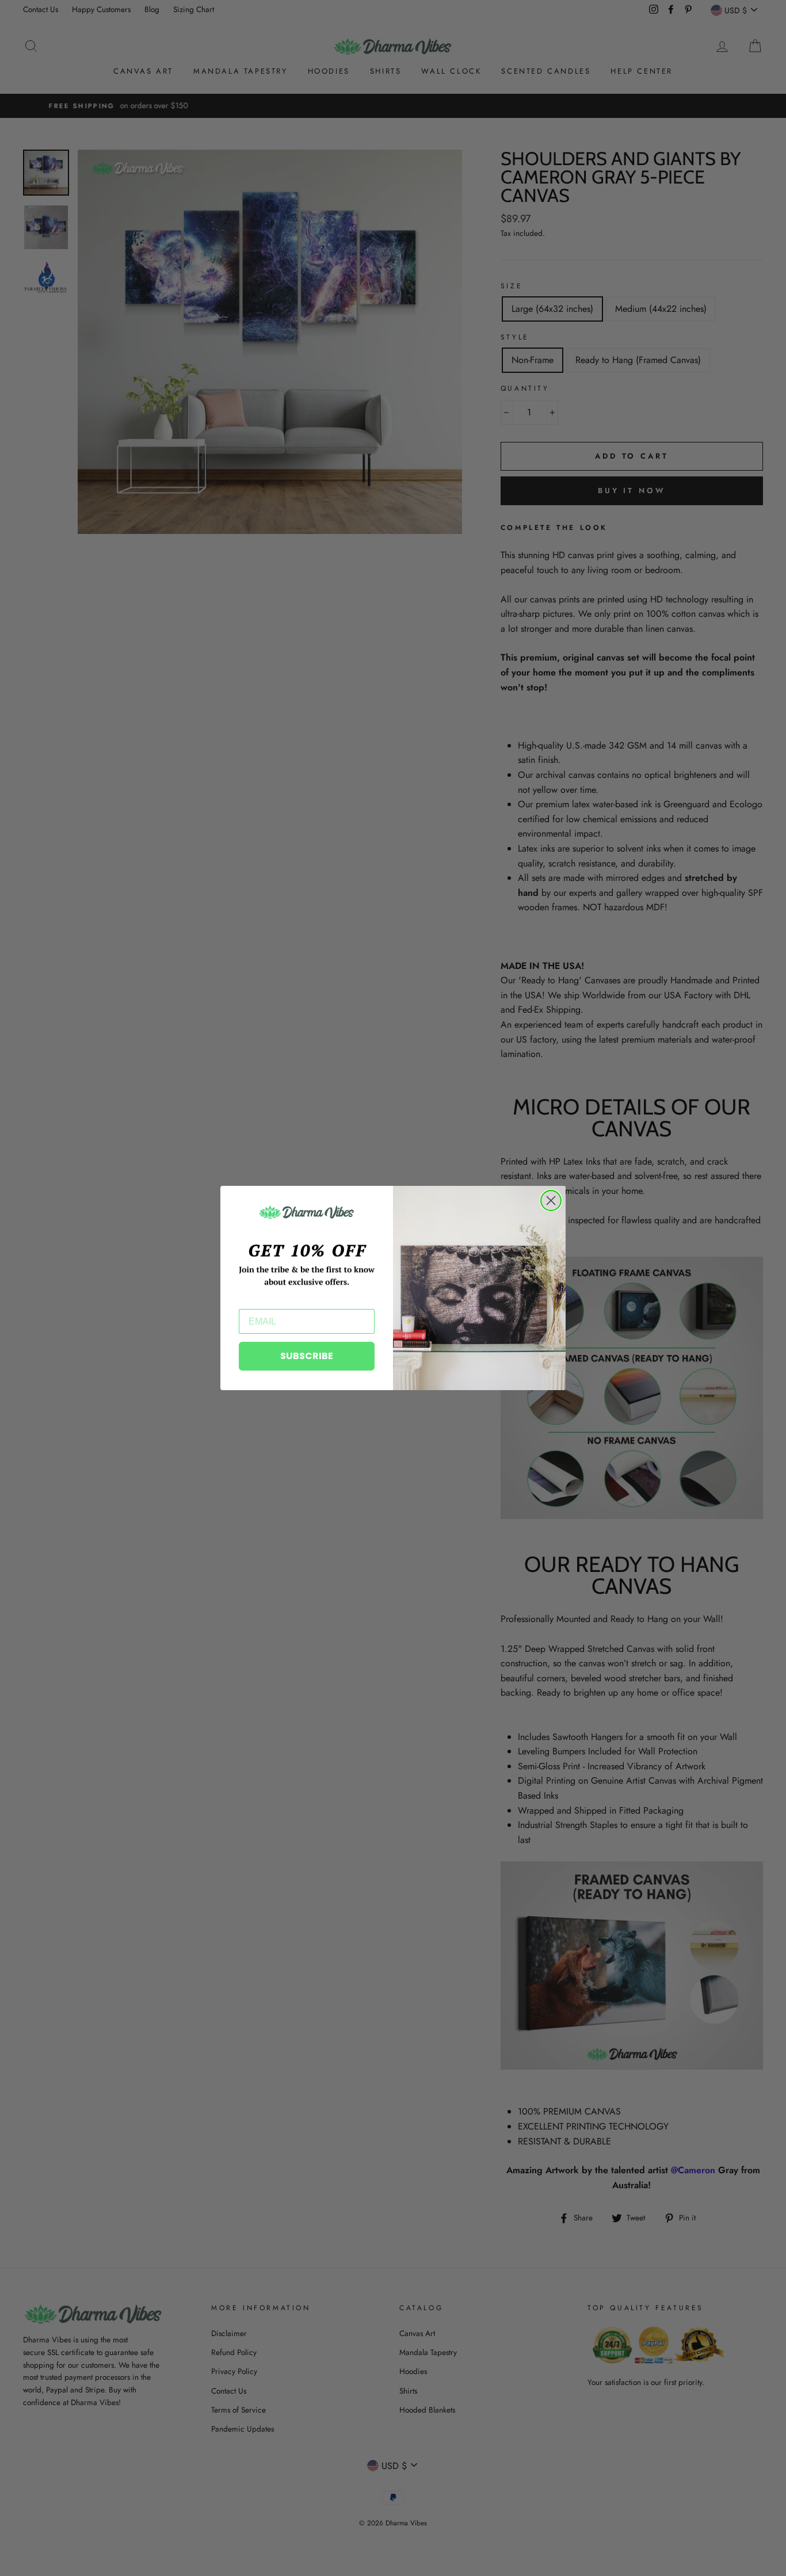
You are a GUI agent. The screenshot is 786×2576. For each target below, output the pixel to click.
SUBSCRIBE (307, 1356)
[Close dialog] (551, 1201)
